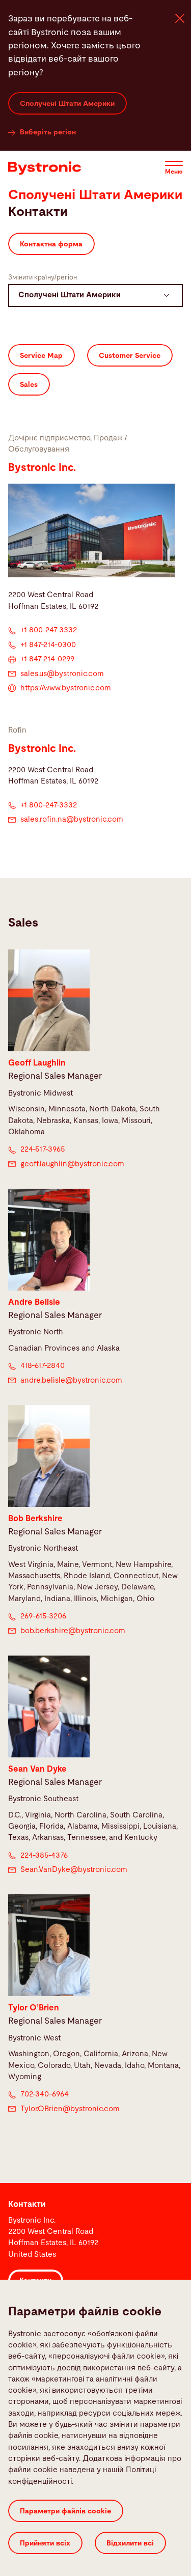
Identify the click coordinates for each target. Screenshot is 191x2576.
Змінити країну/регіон (43, 278)
